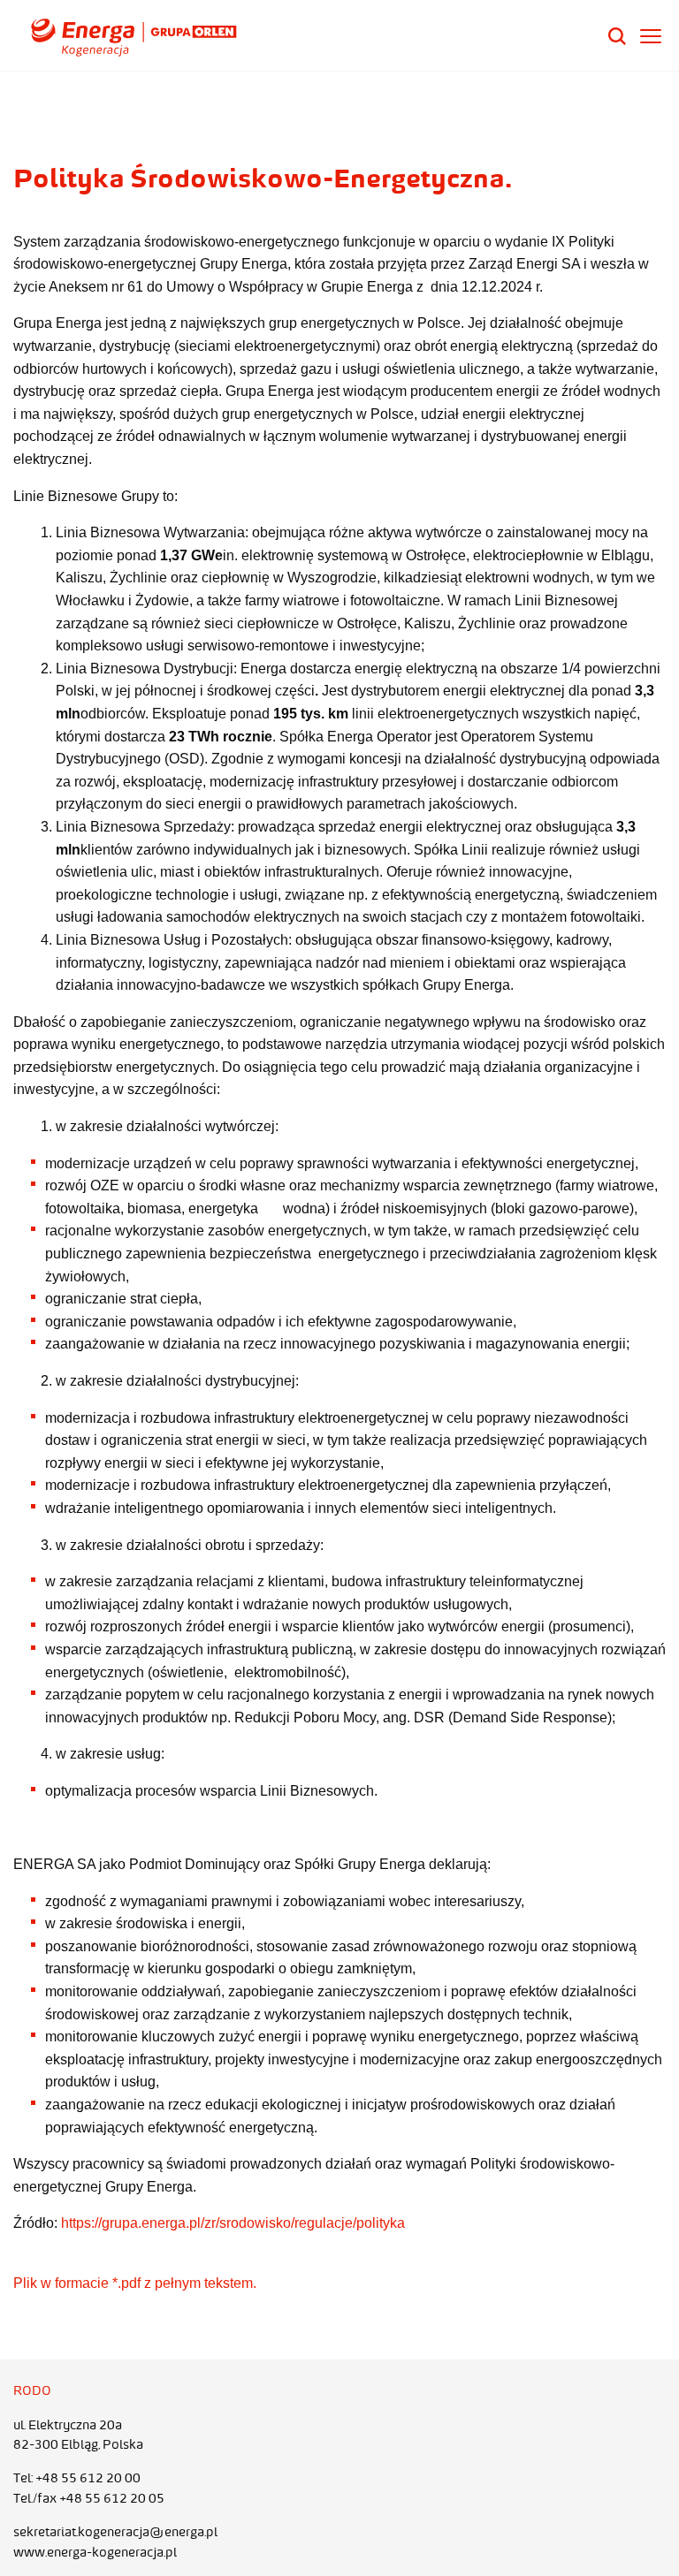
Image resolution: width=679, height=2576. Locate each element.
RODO (32, 2390)
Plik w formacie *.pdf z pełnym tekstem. (135, 2283)
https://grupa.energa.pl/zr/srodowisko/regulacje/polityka (233, 2223)
